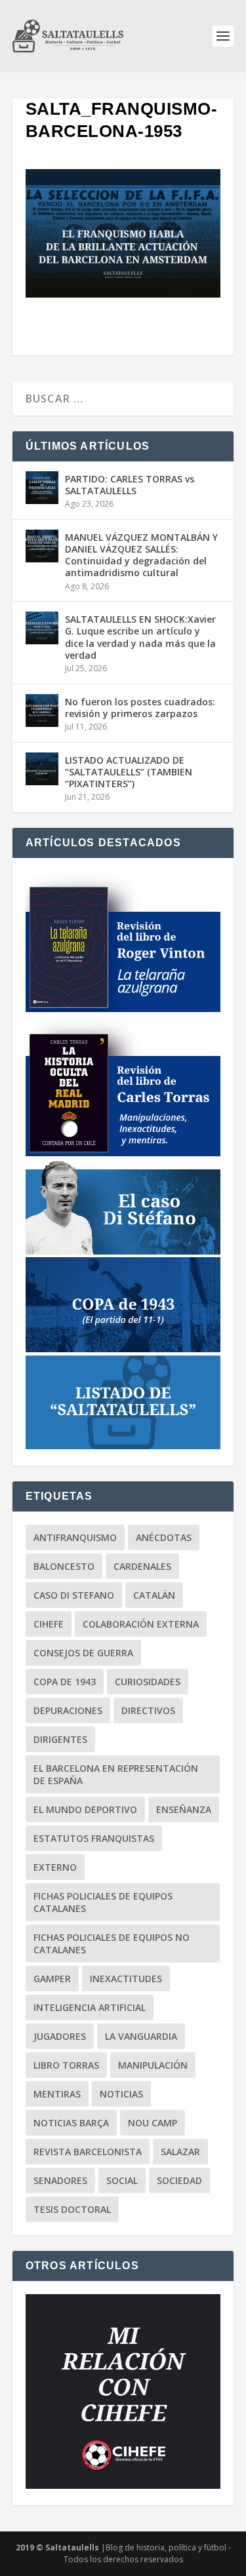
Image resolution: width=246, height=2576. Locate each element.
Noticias (121, 2094)
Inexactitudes (126, 1979)
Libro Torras (66, 2065)
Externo (55, 1867)
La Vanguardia (141, 2036)
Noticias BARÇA (71, 2123)
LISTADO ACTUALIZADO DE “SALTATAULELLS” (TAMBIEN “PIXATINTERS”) (129, 772)
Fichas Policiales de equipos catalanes (103, 1902)
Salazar (180, 2152)
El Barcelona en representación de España (116, 1774)
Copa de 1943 (65, 1682)
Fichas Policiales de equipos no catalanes (112, 1943)
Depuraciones (68, 1710)
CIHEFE (49, 1624)
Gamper (52, 1979)
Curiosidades (148, 1682)
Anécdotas (164, 1537)
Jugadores (60, 2036)
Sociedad (179, 2180)
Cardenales (142, 1566)
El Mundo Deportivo (85, 1809)
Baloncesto (64, 1566)
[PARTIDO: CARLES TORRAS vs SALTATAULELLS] (42, 488)
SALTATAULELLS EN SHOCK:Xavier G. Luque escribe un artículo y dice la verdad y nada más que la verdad (140, 637)
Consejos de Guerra (83, 1653)
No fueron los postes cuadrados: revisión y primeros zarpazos (140, 708)
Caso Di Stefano (74, 1595)
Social (122, 2180)
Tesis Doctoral (72, 2209)
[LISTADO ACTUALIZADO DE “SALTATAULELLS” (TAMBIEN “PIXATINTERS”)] (42, 769)
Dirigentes (60, 1739)
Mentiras (57, 2094)
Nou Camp (153, 2123)
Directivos (148, 1710)
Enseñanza (184, 1809)
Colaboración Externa (141, 1624)
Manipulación (153, 2065)
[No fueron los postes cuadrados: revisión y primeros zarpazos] (42, 711)
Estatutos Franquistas (94, 1838)
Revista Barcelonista (88, 2152)
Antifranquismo (75, 1537)
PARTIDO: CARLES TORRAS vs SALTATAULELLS (130, 485)
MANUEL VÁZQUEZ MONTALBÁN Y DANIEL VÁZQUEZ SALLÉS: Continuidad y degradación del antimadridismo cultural (141, 555)
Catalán (154, 1595)
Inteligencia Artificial (90, 2007)
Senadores (60, 2180)
